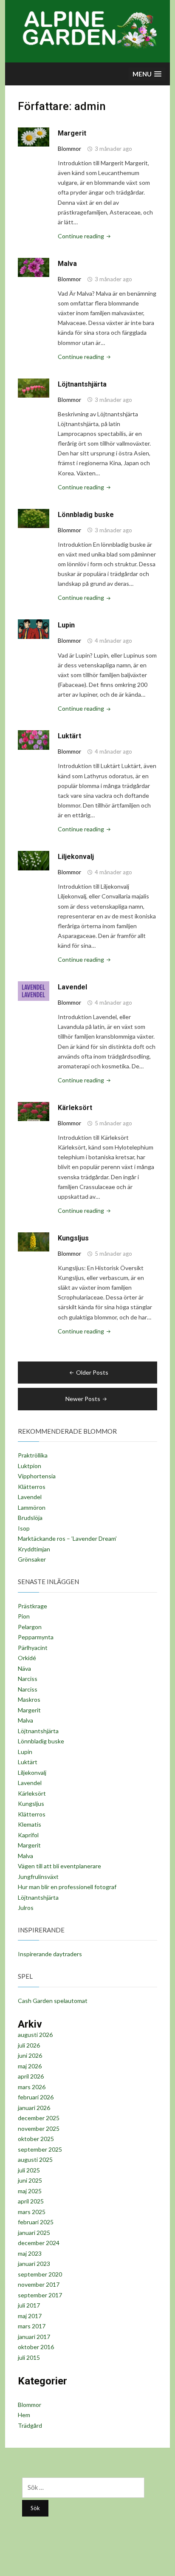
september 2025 (40, 2149)
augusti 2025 (35, 2159)
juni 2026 (30, 2055)
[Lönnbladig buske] (34, 518)
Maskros (29, 1699)
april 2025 (31, 2201)
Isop (24, 1528)
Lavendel (72, 987)
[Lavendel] (34, 990)
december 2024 (39, 2243)
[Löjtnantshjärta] (34, 388)
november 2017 (39, 2284)
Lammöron (32, 1507)
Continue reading (85, 236)
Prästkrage (32, 1606)
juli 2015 (29, 2357)
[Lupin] (34, 628)
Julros (26, 1908)
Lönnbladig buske (86, 515)
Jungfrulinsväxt (38, 1877)
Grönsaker (32, 1559)
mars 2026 (32, 2087)
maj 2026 (30, 2066)
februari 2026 (36, 2097)
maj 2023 (30, 2253)
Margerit (72, 133)
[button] (147, 74)
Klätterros (32, 1487)
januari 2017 (34, 2337)
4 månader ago (113, 641)
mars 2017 (32, 2326)
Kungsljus (73, 1238)
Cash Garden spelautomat (53, 2001)
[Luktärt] (34, 739)
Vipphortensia (37, 1476)
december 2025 (39, 2118)
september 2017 (40, 2295)
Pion (24, 1616)
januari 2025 (34, 2233)
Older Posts (92, 1372)
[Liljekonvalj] (34, 860)
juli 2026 (29, 2045)
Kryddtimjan (34, 1549)
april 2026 (31, 2076)
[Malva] (34, 267)
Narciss (28, 1679)
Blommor (69, 148)
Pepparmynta (36, 1637)
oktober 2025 (36, 2139)
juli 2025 (29, 2170)
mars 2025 (32, 2212)
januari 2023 (34, 2264)
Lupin (66, 625)
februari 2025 (36, 2222)
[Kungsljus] (34, 1241)
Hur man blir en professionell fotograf (67, 1887)
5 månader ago (113, 1123)
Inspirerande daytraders (50, 1954)
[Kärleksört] (34, 1111)
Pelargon (30, 1627)
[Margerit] (34, 137)
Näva (24, 1668)
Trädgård (30, 2425)
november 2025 (39, 2128)
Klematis (30, 1824)
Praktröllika (33, 1455)
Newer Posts (83, 1399)
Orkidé (27, 1658)
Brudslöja (30, 1518)
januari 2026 (34, 2108)
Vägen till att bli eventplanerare (59, 1866)
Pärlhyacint (33, 1648)
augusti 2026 (35, 2035)
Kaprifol (28, 1835)
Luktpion (30, 1466)
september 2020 (40, 2274)
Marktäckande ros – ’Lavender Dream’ (67, 1538)
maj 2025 (30, 2191)
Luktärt (69, 736)
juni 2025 (30, 2180)
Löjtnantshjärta (82, 384)
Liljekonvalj (76, 857)
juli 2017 (29, 2305)
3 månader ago (113, 149)
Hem (24, 2415)
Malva (67, 264)
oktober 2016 (36, 2347)
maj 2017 (30, 2316)
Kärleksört (75, 1108)
